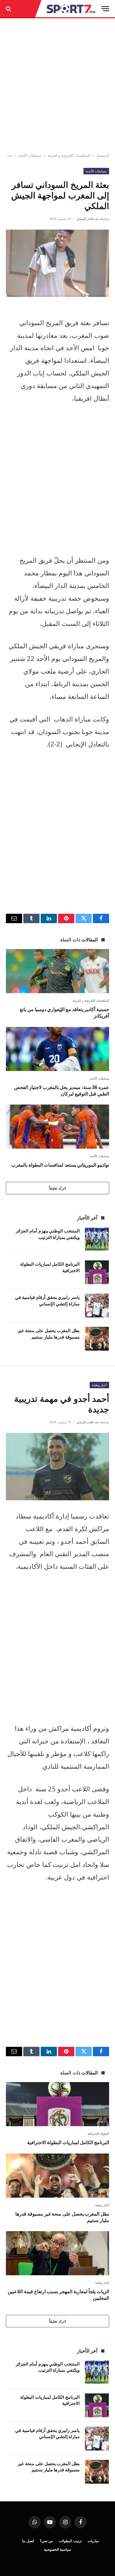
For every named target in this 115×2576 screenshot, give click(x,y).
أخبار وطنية (99, 1385)
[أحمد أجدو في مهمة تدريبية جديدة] (57, 1467)
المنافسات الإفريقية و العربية (69, 155)
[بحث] (9, 9)
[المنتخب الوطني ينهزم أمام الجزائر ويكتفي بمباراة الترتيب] (97, 1239)
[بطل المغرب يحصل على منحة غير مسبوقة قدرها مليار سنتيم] (97, 1339)
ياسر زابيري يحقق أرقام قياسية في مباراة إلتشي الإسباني (47, 1300)
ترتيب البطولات (70, 2541)
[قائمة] (105, 9)
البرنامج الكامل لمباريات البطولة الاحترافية (68, 2142)
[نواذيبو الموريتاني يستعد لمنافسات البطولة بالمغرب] (57, 1127)
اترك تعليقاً (57, 1188)
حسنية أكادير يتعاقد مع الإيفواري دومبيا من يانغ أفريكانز (64, 1013)
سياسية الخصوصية (58, 2549)
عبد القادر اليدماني (88, 219)
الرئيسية (103, 155)
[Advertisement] (57, 86)
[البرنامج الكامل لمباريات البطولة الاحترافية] (97, 1272)
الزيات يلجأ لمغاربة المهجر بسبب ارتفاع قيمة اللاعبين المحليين (58, 2295)
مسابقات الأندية (30, 155)
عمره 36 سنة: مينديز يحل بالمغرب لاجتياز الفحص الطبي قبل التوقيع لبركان (62, 1090)
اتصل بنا (28, 2541)
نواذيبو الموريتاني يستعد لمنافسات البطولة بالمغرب (60, 1165)
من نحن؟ (46, 2541)
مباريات (93, 2541)
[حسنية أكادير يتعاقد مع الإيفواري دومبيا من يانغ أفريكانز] (57, 971)
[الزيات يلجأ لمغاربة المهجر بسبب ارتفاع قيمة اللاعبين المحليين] (57, 2253)
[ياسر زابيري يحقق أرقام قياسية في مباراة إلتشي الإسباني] (97, 1305)
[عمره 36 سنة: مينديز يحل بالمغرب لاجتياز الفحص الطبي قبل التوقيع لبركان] (57, 1049)
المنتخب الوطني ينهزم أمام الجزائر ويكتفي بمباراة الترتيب (48, 1234)
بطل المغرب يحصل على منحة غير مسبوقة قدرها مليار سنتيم (49, 1333)
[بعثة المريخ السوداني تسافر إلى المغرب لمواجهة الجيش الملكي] (57, 263)
